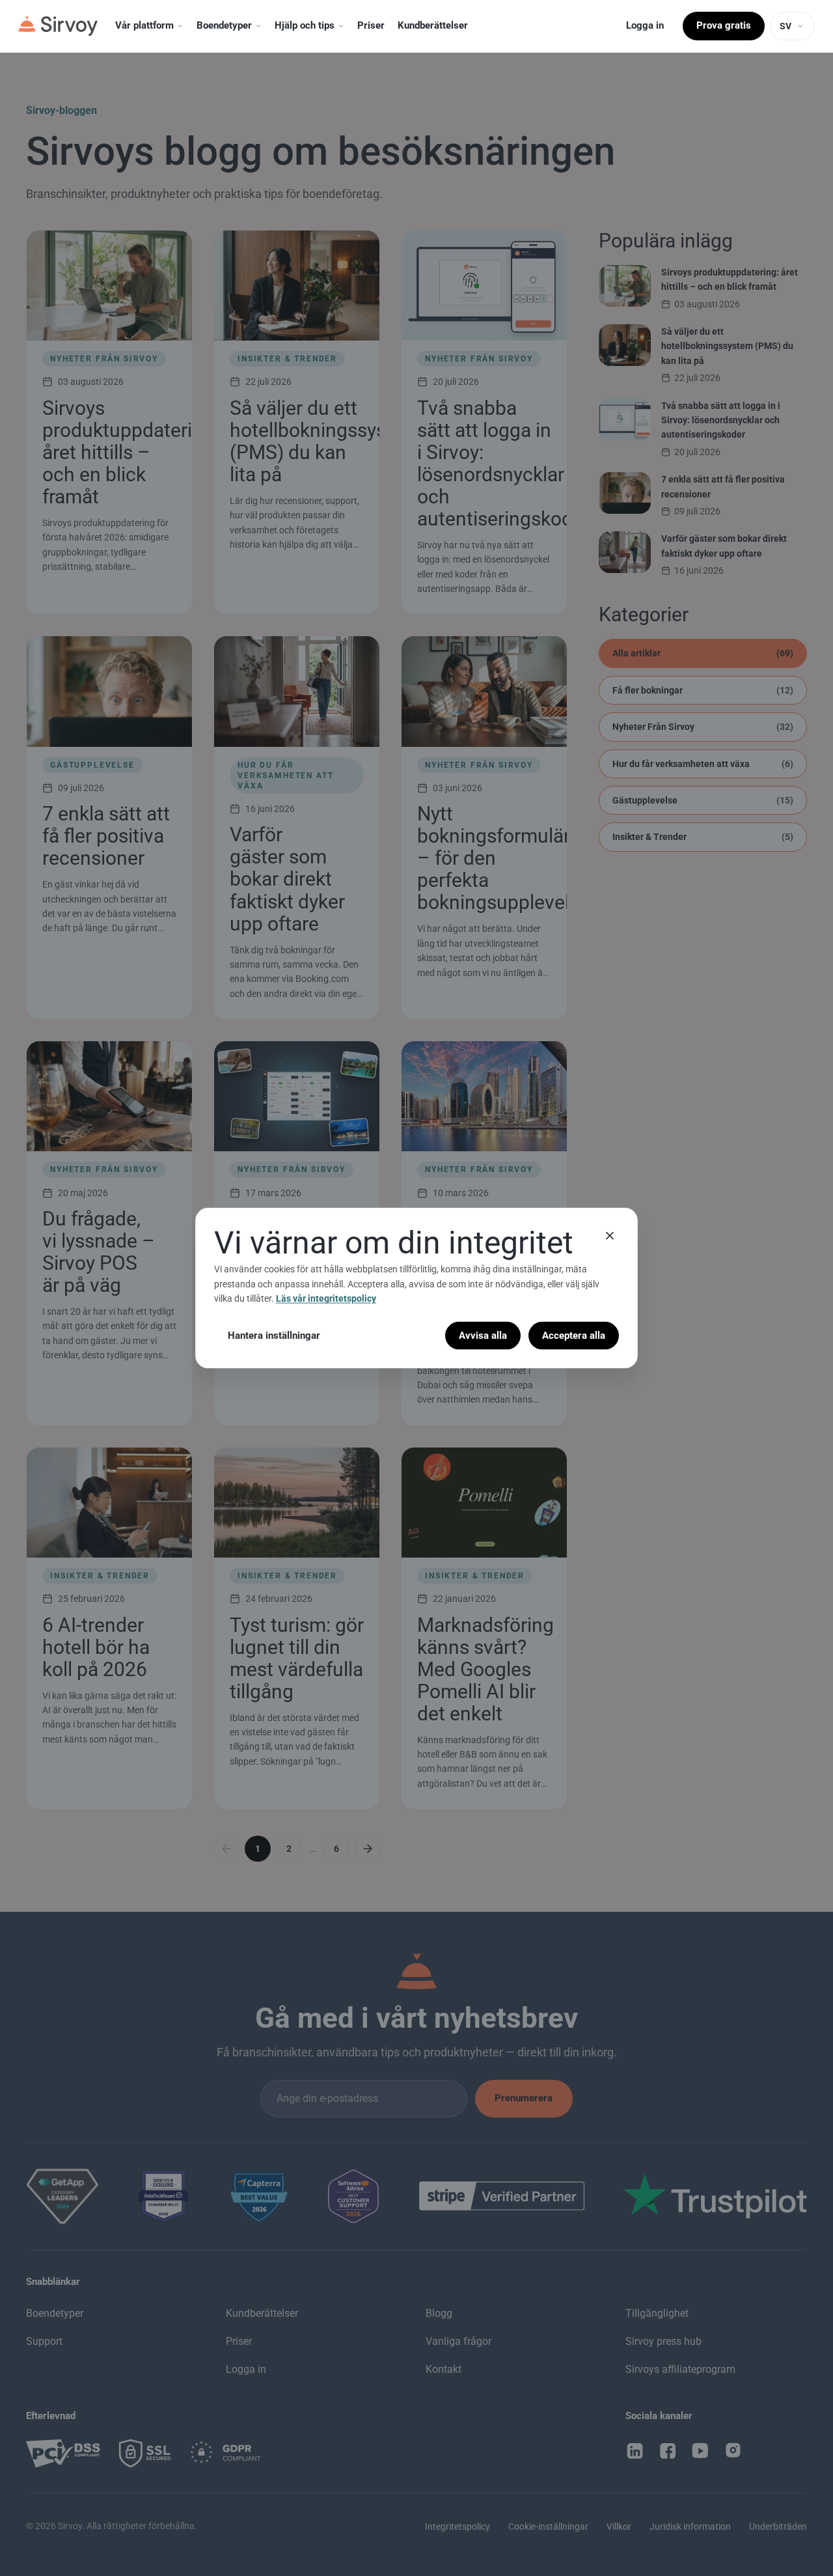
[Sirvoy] (58, 26)
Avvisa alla (483, 1335)
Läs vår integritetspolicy (326, 1298)
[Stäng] (610, 1236)
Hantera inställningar (274, 1335)
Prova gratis (724, 25)
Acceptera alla (574, 1335)
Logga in (645, 25)
